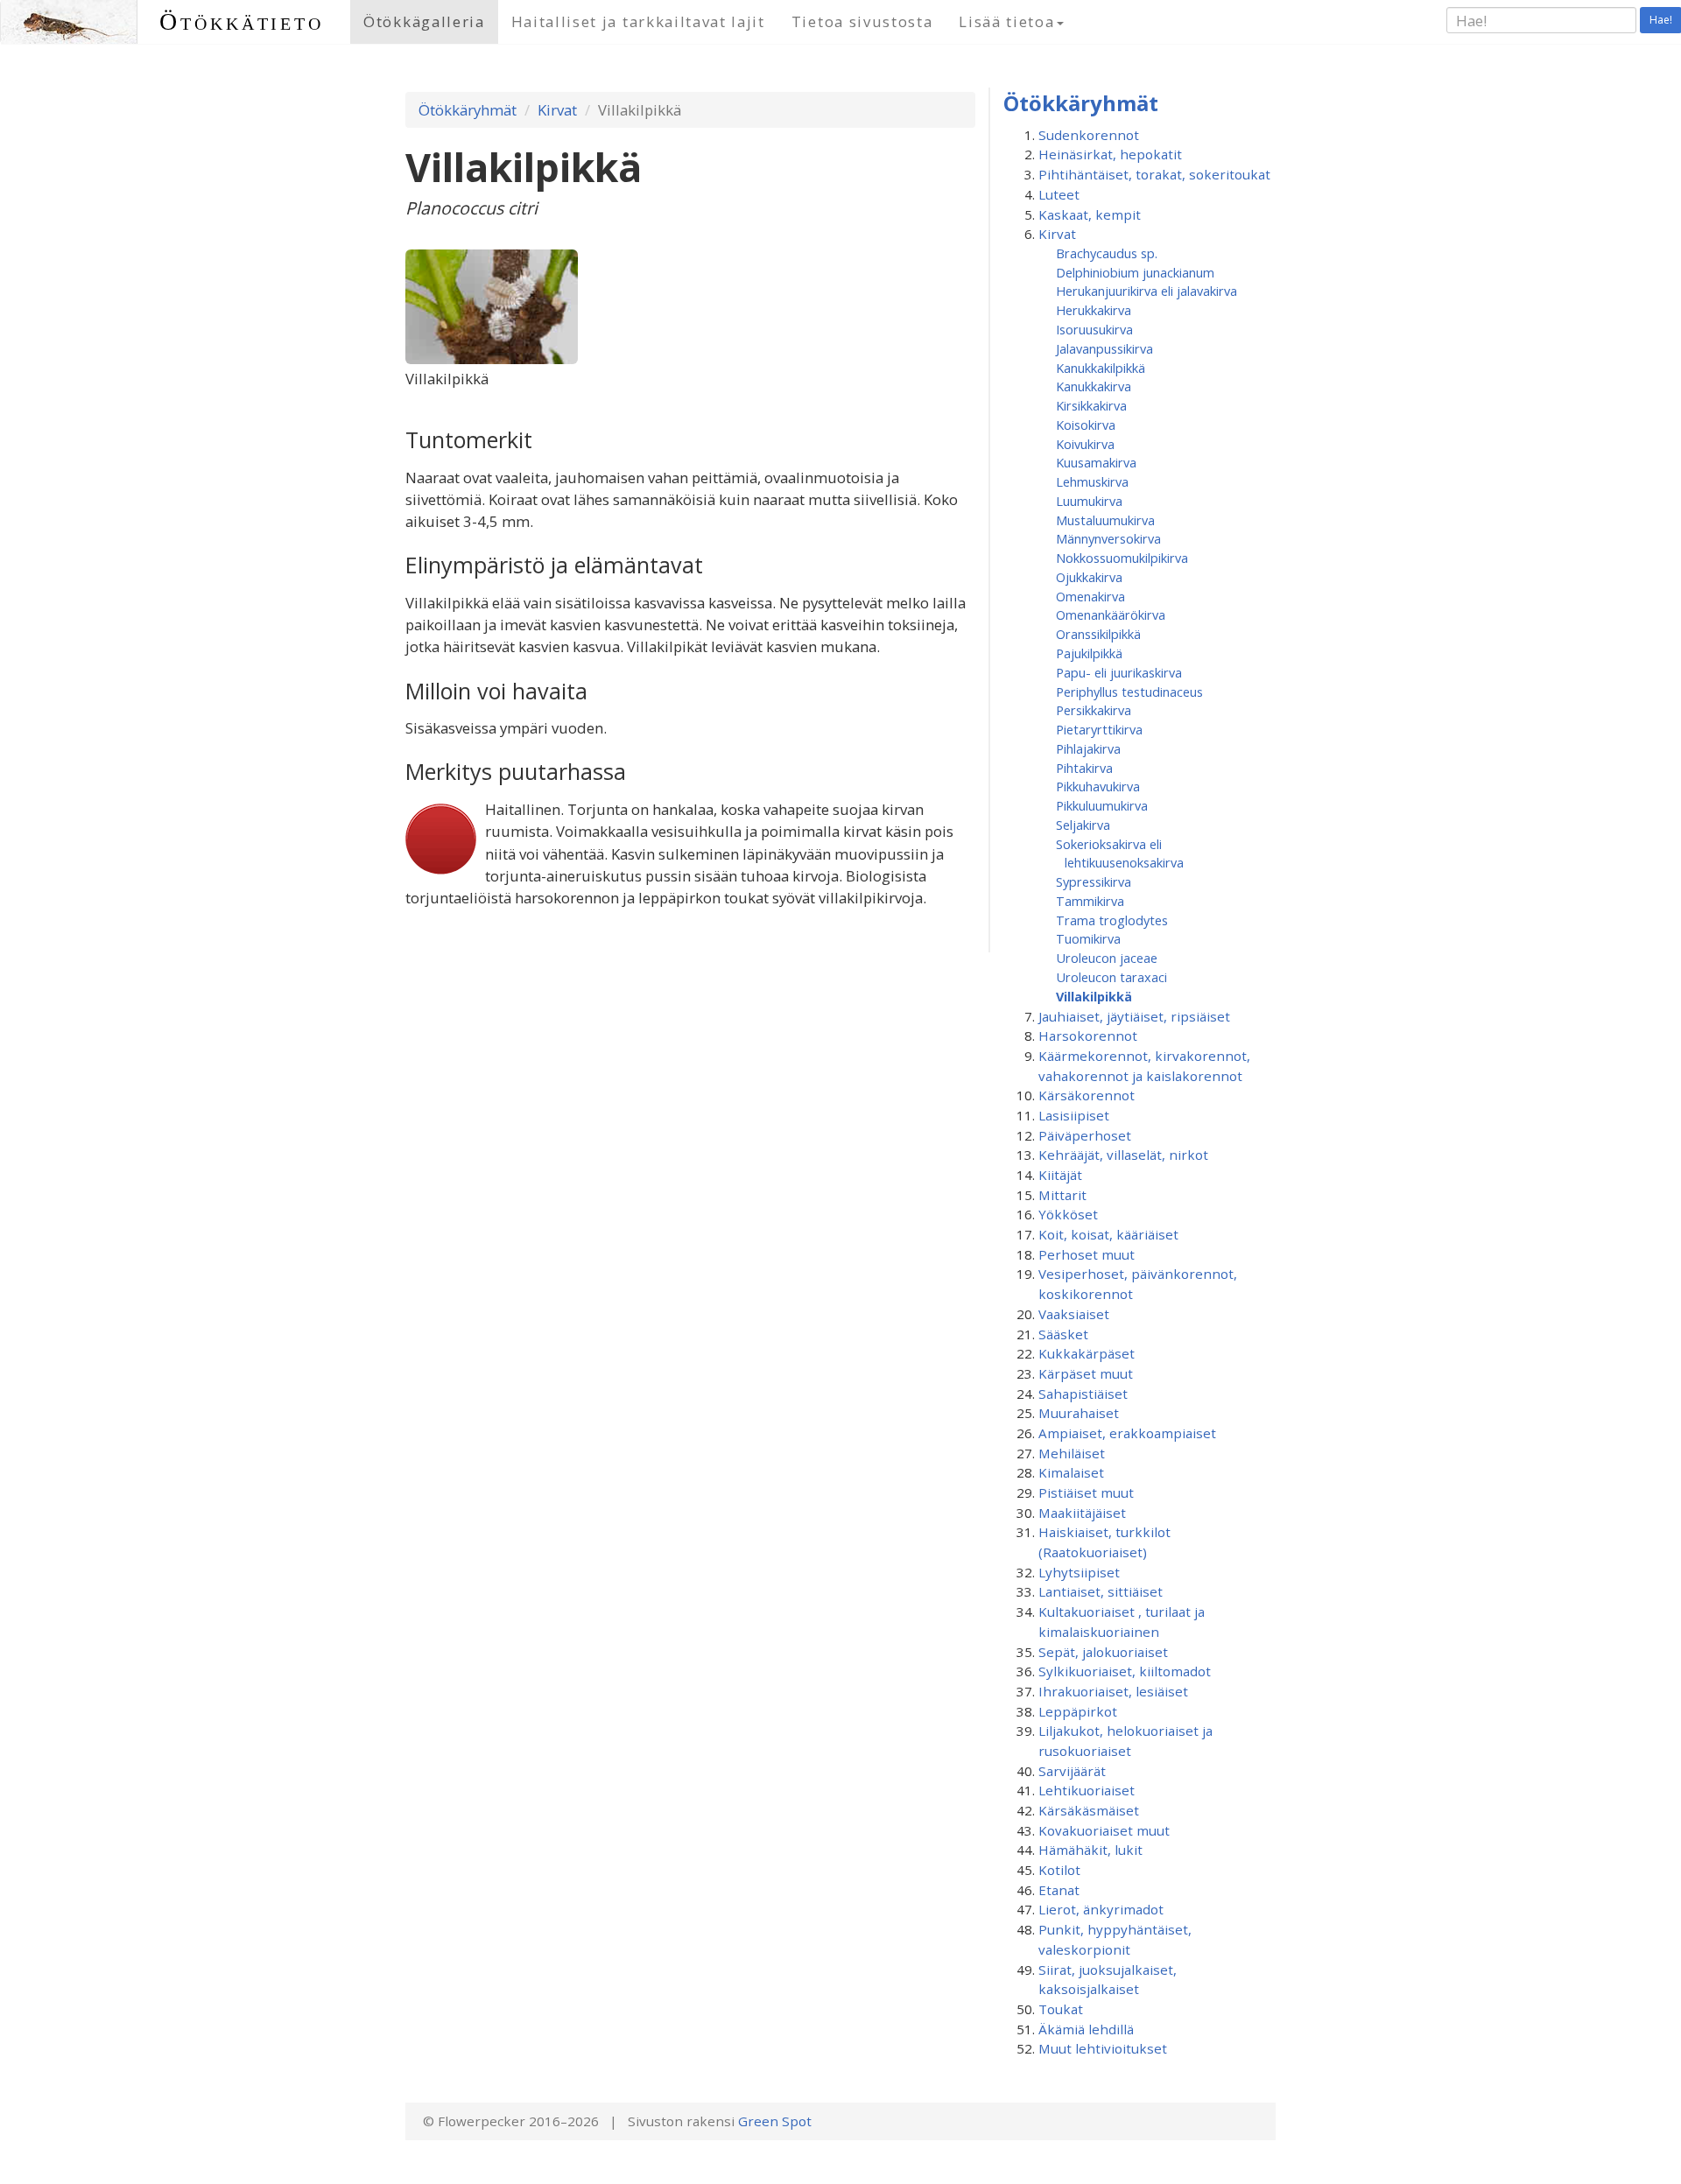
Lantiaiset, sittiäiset (1101, 1591)
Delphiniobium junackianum (1135, 272)
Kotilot (1059, 1870)
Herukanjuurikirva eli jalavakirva (1146, 291)
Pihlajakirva (1088, 748)
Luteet (1059, 194)
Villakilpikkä (1094, 996)
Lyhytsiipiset (1079, 1572)
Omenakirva (1090, 596)
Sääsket (1063, 1334)
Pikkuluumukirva (1102, 805)
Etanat (1059, 1890)
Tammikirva (1090, 901)
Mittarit (1062, 1195)
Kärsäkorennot (1087, 1095)
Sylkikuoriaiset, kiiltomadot (1125, 1671)
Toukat (1061, 2009)
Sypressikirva (1094, 881)
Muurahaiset (1079, 1413)
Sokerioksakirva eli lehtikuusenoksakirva (1120, 853)
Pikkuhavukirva (1098, 786)
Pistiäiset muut (1086, 1492)
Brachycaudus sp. (1107, 253)
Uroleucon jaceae (1107, 958)
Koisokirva (1086, 425)
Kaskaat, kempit (1090, 214)
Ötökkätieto (242, 21)
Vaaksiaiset (1074, 1314)
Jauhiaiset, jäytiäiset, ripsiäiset (1134, 1016)
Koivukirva (1085, 444)
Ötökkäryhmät (468, 110)
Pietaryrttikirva (1099, 729)
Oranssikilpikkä (1098, 634)
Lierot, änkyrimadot (1101, 1909)
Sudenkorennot (1089, 135)
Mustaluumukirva (1105, 520)
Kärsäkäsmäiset (1089, 1810)
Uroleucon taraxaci (1111, 977)
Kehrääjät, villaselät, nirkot (1123, 1155)
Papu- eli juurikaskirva (1119, 672)
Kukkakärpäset (1087, 1353)
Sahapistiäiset (1083, 1394)
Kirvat (557, 110)
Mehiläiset (1072, 1453)
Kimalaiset (1071, 1472)
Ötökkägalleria (424, 21)
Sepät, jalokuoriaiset (1103, 1652)
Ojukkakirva (1089, 577)
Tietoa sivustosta (862, 21)
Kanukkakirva (1094, 386)
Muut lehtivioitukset (1103, 2048)
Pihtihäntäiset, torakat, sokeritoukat (1154, 174)
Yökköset (1068, 1214)
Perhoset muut (1087, 1254)
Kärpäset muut (1086, 1373)
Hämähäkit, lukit (1090, 1850)
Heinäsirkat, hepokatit (1110, 154)
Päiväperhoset (1085, 1135)
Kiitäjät (1060, 1175)
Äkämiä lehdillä (1086, 2029)
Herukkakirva (1094, 310)
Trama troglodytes (1112, 920)
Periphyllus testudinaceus (1129, 692)
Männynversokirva (1108, 538)
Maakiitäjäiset (1082, 1513)
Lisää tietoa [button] (1006, 21)
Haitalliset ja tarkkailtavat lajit (638, 21)
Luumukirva (1089, 501)
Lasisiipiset (1074, 1115)
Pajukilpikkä (1089, 653)
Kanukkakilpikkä (1101, 368)
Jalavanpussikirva (1104, 348)
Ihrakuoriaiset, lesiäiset (1113, 1691)
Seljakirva (1083, 825)
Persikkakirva (1094, 710)
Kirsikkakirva (1091, 405)
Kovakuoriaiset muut (1104, 1830)
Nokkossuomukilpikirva (1122, 558)
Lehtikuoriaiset (1087, 1790)
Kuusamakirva (1096, 462)
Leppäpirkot (1078, 1711)
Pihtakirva (1084, 768)
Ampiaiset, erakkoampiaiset (1127, 1433)
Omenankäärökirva (1111, 614)
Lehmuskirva (1092, 481)
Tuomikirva (1088, 938)
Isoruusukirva (1094, 329)
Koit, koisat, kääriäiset (1108, 1234)
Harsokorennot (1088, 1036)
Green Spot (775, 2121)
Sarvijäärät (1072, 1771)
